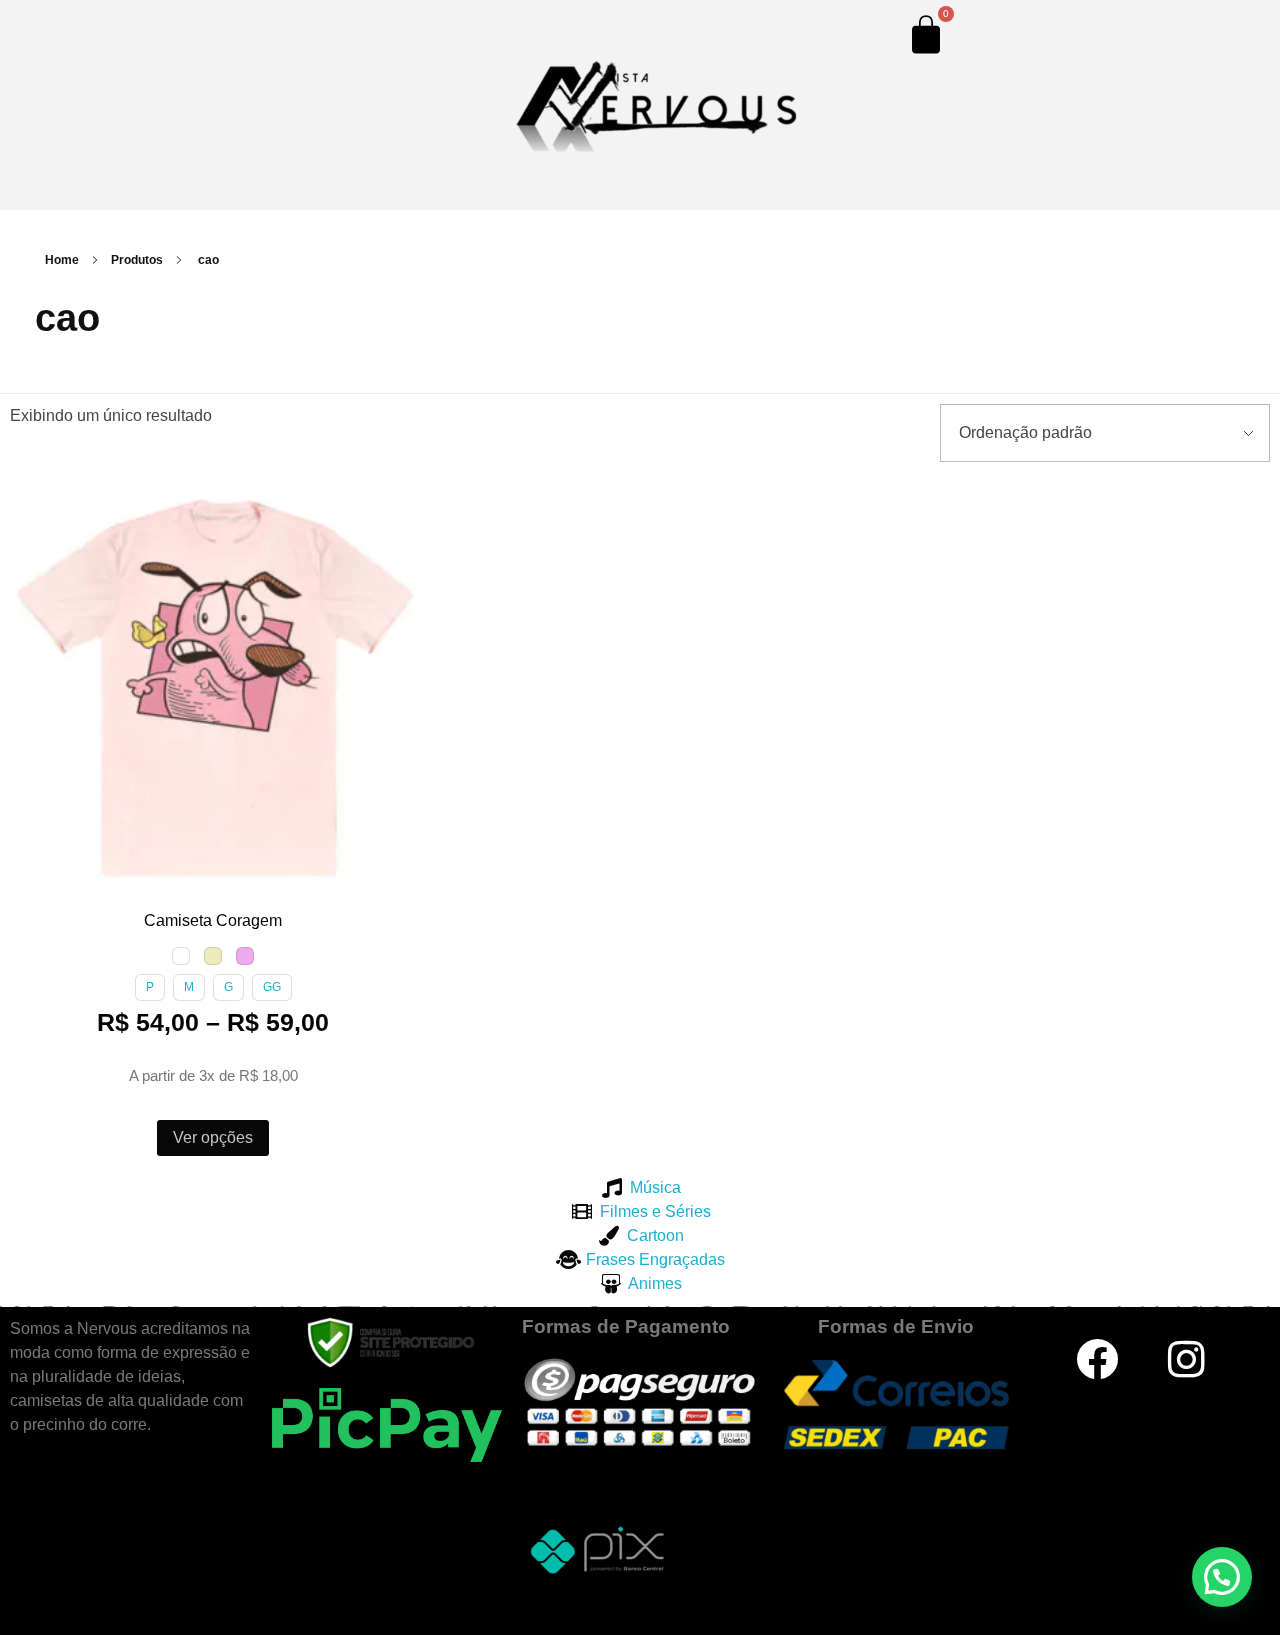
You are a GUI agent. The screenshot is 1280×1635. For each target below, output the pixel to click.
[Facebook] (1097, 1359)
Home (62, 260)
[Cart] (926, 34)
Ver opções (213, 1137)
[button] (29, 500)
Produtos (137, 260)
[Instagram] (1186, 1359)
